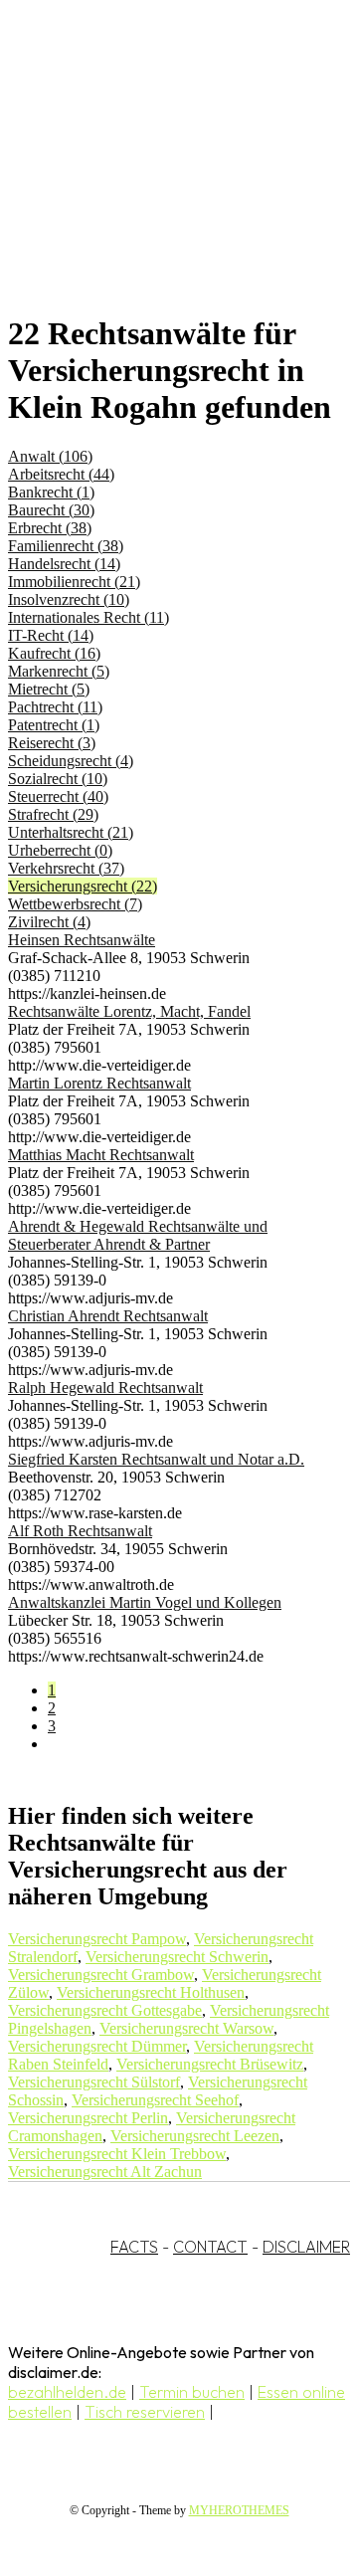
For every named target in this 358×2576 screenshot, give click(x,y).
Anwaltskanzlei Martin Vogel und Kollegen (145, 1602)
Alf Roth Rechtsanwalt (80, 1531)
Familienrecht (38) (66, 546)
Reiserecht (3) (52, 743)
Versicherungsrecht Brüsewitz (210, 2064)
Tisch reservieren (145, 2412)
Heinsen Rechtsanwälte (82, 940)
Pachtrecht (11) (55, 707)
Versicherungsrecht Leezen (195, 2136)
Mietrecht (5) (49, 689)
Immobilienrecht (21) (74, 582)
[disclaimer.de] (159, 180)
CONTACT (210, 2247)
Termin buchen (192, 2392)
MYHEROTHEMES (239, 2510)
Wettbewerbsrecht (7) (75, 904)
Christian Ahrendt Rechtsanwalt (108, 1316)
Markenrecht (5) (59, 671)
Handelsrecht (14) (64, 564)
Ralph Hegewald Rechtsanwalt (105, 1387)
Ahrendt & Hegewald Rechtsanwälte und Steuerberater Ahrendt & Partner (138, 1235)
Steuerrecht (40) (58, 796)
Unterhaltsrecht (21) (71, 832)
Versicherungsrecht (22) (83, 886)
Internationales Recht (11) (89, 617)
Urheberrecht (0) (60, 850)
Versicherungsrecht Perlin (88, 2118)
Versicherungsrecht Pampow (97, 1939)
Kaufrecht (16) (54, 653)
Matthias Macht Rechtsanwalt (101, 1155)
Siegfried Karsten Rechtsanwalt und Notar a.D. (156, 1459)
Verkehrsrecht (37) (66, 868)
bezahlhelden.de (67, 2392)
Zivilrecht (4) (49, 922)
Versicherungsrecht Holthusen (151, 1992)
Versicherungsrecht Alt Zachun (105, 2172)
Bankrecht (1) (51, 492)
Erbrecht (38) (50, 528)
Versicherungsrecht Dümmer (97, 2046)
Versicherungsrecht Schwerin (177, 1957)
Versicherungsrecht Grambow (101, 1975)
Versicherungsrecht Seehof (155, 2100)
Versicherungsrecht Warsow (186, 2028)
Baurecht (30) (51, 510)
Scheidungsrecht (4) (71, 761)
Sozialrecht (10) (58, 779)
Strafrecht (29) (53, 814)
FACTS (134, 2247)
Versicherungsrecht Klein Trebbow (117, 2154)
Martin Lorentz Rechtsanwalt (99, 1083)
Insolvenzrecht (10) (69, 599)
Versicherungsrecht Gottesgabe (105, 2010)
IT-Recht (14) (51, 635)
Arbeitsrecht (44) (61, 474)
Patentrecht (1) (54, 725)
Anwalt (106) (50, 456)
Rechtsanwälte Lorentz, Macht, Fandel (129, 1011)
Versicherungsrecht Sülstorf (94, 2082)
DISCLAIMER (306, 2247)
